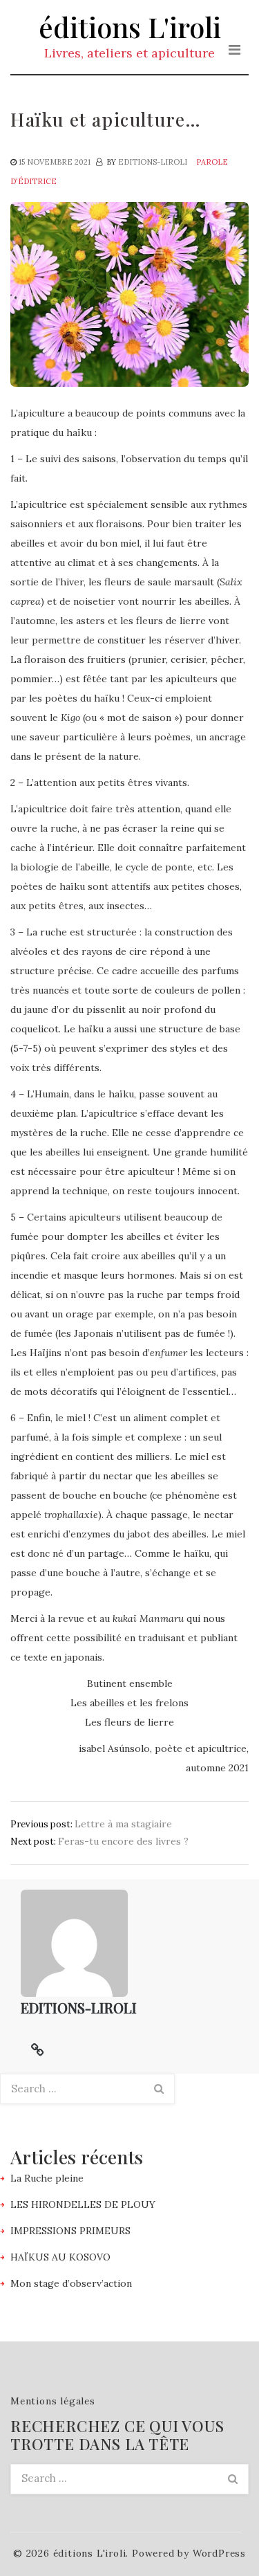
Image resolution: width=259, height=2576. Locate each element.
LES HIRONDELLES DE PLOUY (83, 2204)
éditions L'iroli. (91, 2553)
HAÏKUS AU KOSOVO (60, 2257)
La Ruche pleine (47, 2178)
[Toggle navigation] (234, 50)
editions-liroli (153, 162)
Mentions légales (53, 2401)
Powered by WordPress (189, 2553)
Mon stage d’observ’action (71, 2283)
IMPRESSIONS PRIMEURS (70, 2231)
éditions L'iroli (130, 27)
